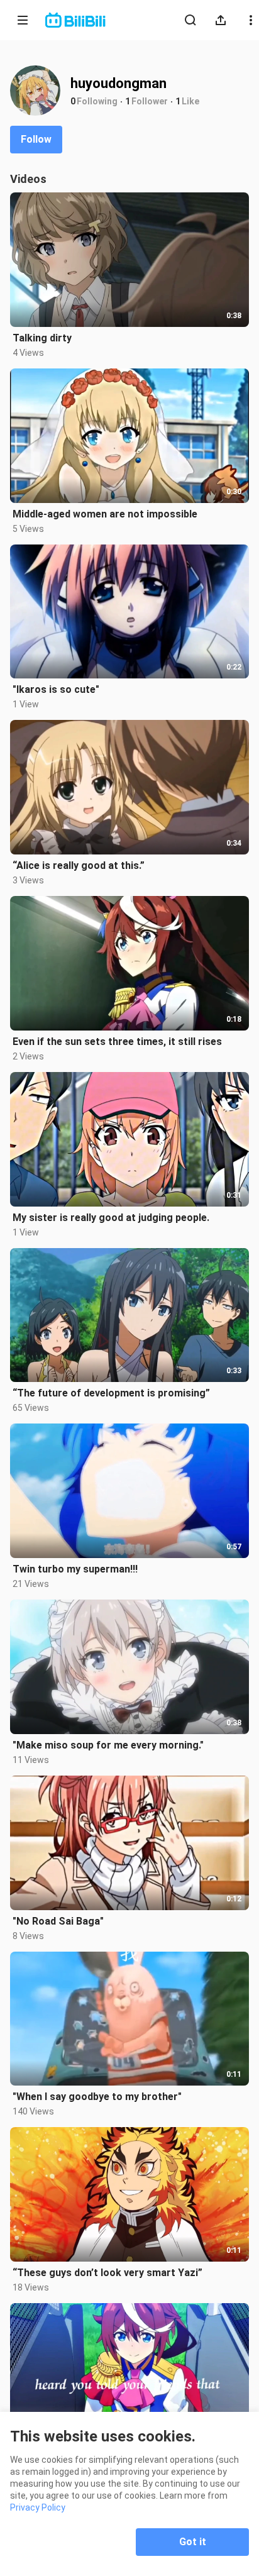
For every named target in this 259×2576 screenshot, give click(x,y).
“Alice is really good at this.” (79, 865)
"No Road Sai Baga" (58, 1921)
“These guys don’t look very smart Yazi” (107, 2273)
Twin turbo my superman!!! (75, 1569)
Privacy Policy (38, 2507)
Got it (193, 2542)
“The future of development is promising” (111, 1393)
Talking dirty (42, 338)
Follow (36, 139)
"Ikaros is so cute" (56, 689)
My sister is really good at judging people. (111, 1218)
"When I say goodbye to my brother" (97, 2097)
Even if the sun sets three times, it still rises (117, 1042)
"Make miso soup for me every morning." (108, 1745)
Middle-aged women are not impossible (105, 514)
